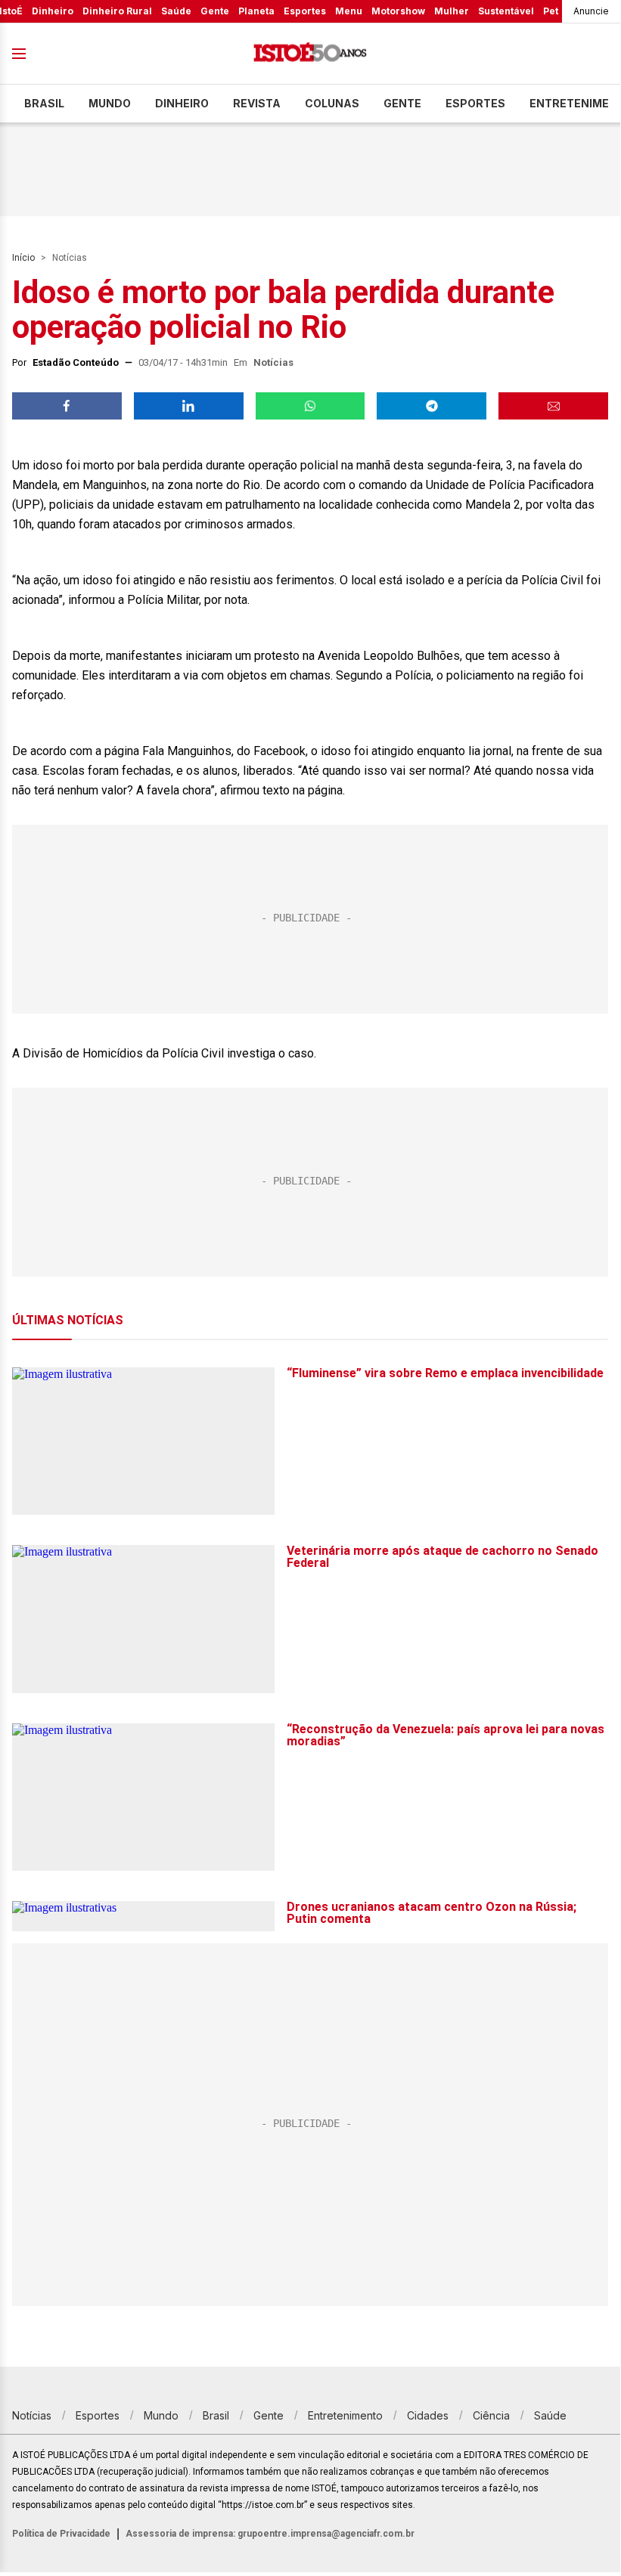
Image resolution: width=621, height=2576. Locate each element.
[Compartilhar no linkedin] (189, 406)
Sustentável (506, 11)
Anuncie (591, 11)
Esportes (305, 11)
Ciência (491, 2415)
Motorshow (398, 11)
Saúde (176, 11)
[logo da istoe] (310, 54)
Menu (349, 11)
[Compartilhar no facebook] (67, 406)
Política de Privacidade (61, 2534)
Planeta (256, 11)
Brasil (44, 103)
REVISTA (257, 103)
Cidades (428, 2415)
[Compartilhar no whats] (310, 406)
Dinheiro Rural (117, 11)
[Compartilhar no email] (553, 406)
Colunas (332, 103)
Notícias (70, 258)
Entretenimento (345, 2415)
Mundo (110, 103)
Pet (551, 11)
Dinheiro (53, 11)
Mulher (452, 11)
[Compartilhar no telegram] (432, 406)
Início (23, 258)
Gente (215, 11)
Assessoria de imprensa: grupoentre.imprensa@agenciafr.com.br (270, 2534)
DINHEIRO (182, 103)
